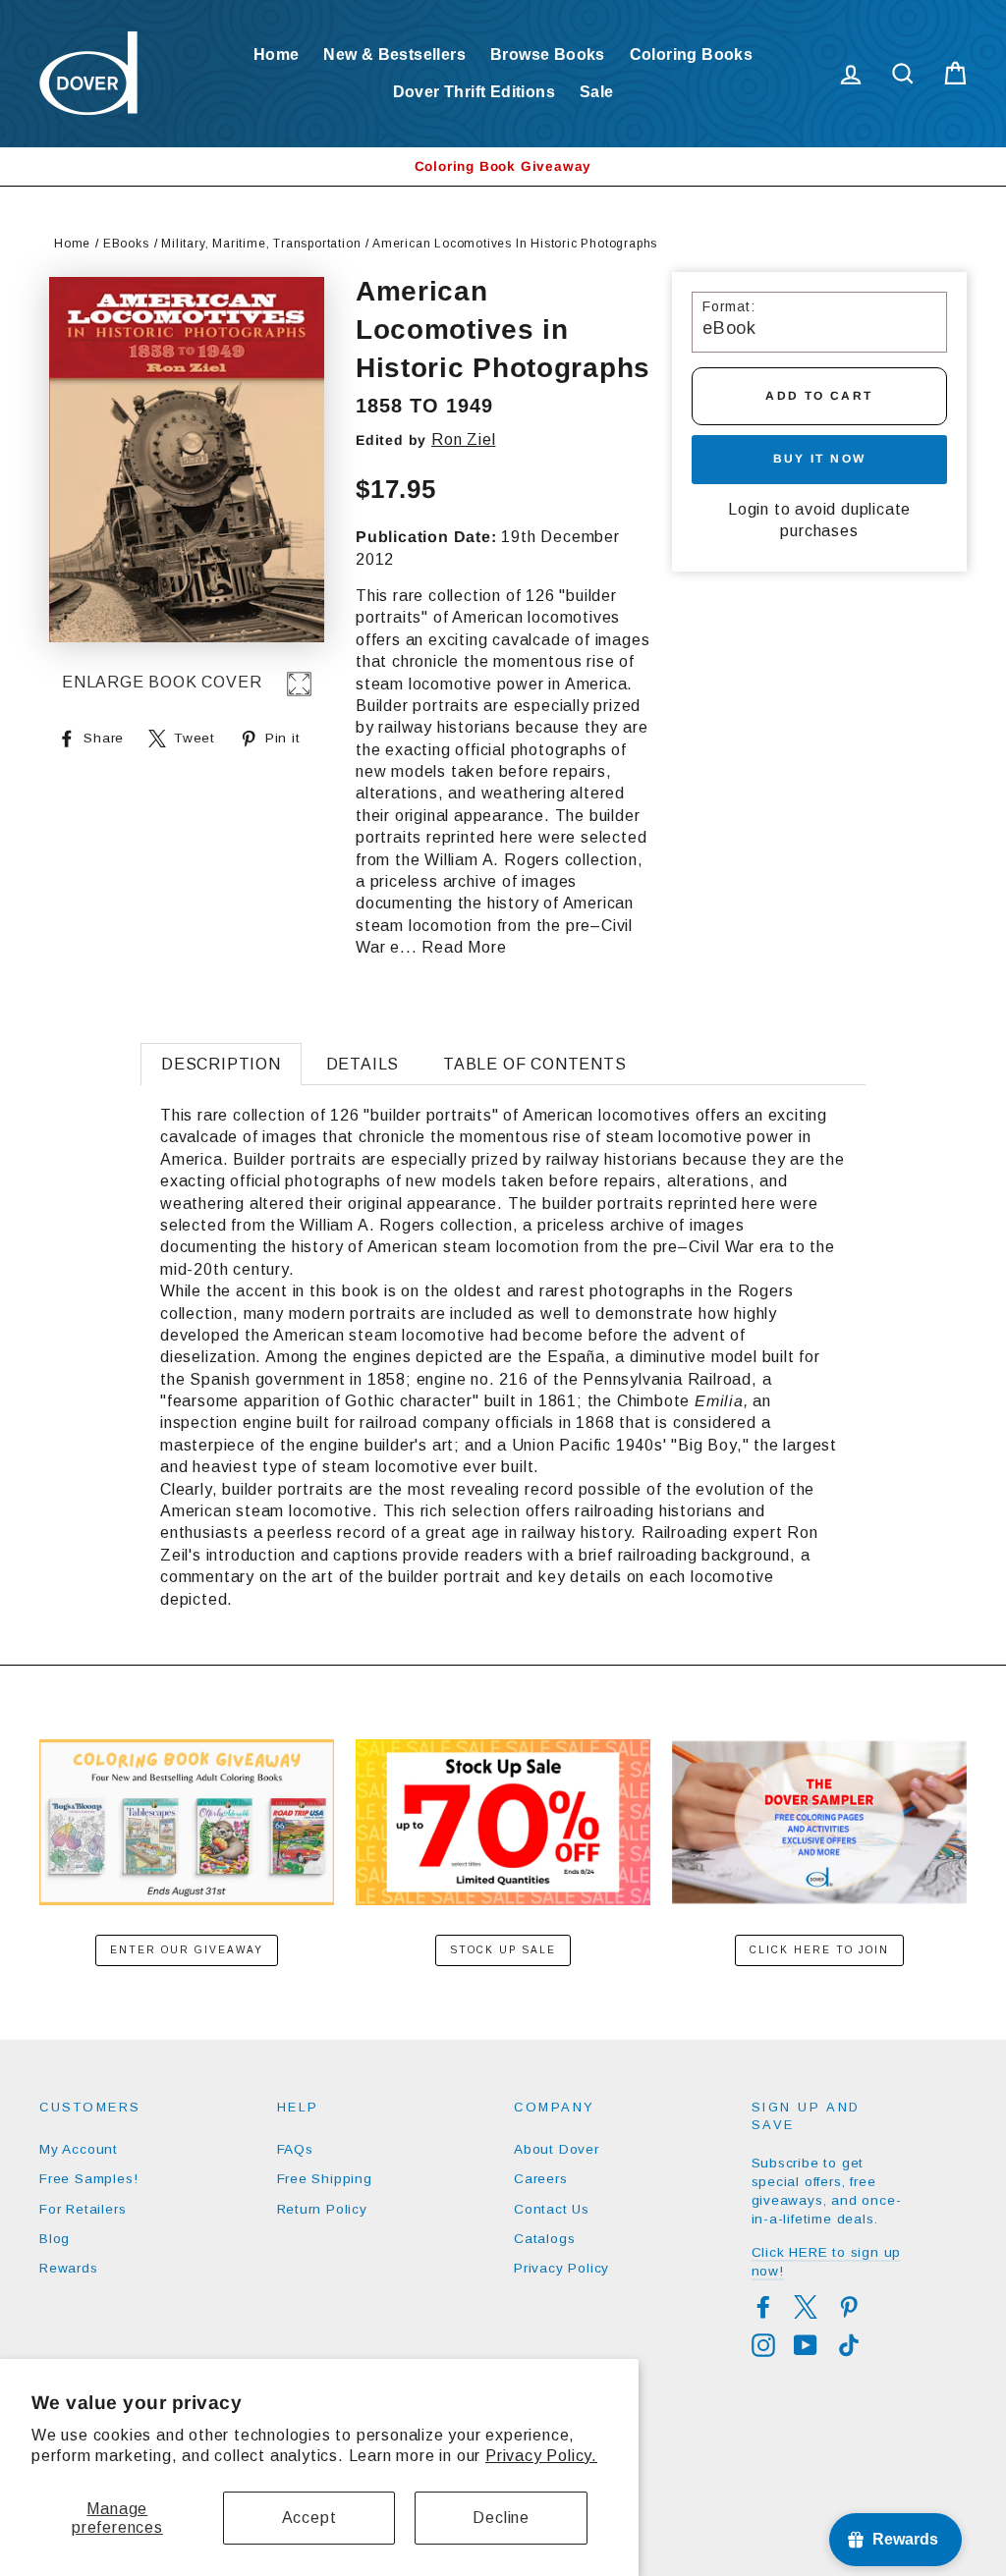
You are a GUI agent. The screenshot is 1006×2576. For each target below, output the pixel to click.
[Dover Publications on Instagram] (763, 2345)
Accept (309, 2518)
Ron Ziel (463, 439)
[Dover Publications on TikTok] (849, 2345)
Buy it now (820, 459)
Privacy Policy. (541, 2456)
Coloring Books (692, 55)
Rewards (69, 2268)
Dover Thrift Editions (474, 92)
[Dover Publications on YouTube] (806, 2345)
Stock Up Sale (503, 1950)
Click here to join (819, 1950)
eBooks (126, 244)
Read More (464, 947)
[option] (503, 166)
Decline (501, 2518)
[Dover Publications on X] (806, 2307)
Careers (541, 2179)
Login (749, 509)
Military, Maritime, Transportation (261, 244)
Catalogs (544, 2239)
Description (221, 1064)
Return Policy (322, 2209)
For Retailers (83, 2209)
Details (363, 1064)
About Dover (557, 2149)
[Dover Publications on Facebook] (763, 2307)
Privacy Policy (561, 2268)
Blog (55, 2239)
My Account (79, 2149)
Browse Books (548, 55)
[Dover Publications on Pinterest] (849, 2307)
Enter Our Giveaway (187, 1950)
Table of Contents (535, 1064)
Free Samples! (88, 2179)
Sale (597, 92)
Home (277, 55)
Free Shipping (325, 2179)
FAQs (295, 2149)
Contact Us (552, 2209)
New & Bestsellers (394, 55)
